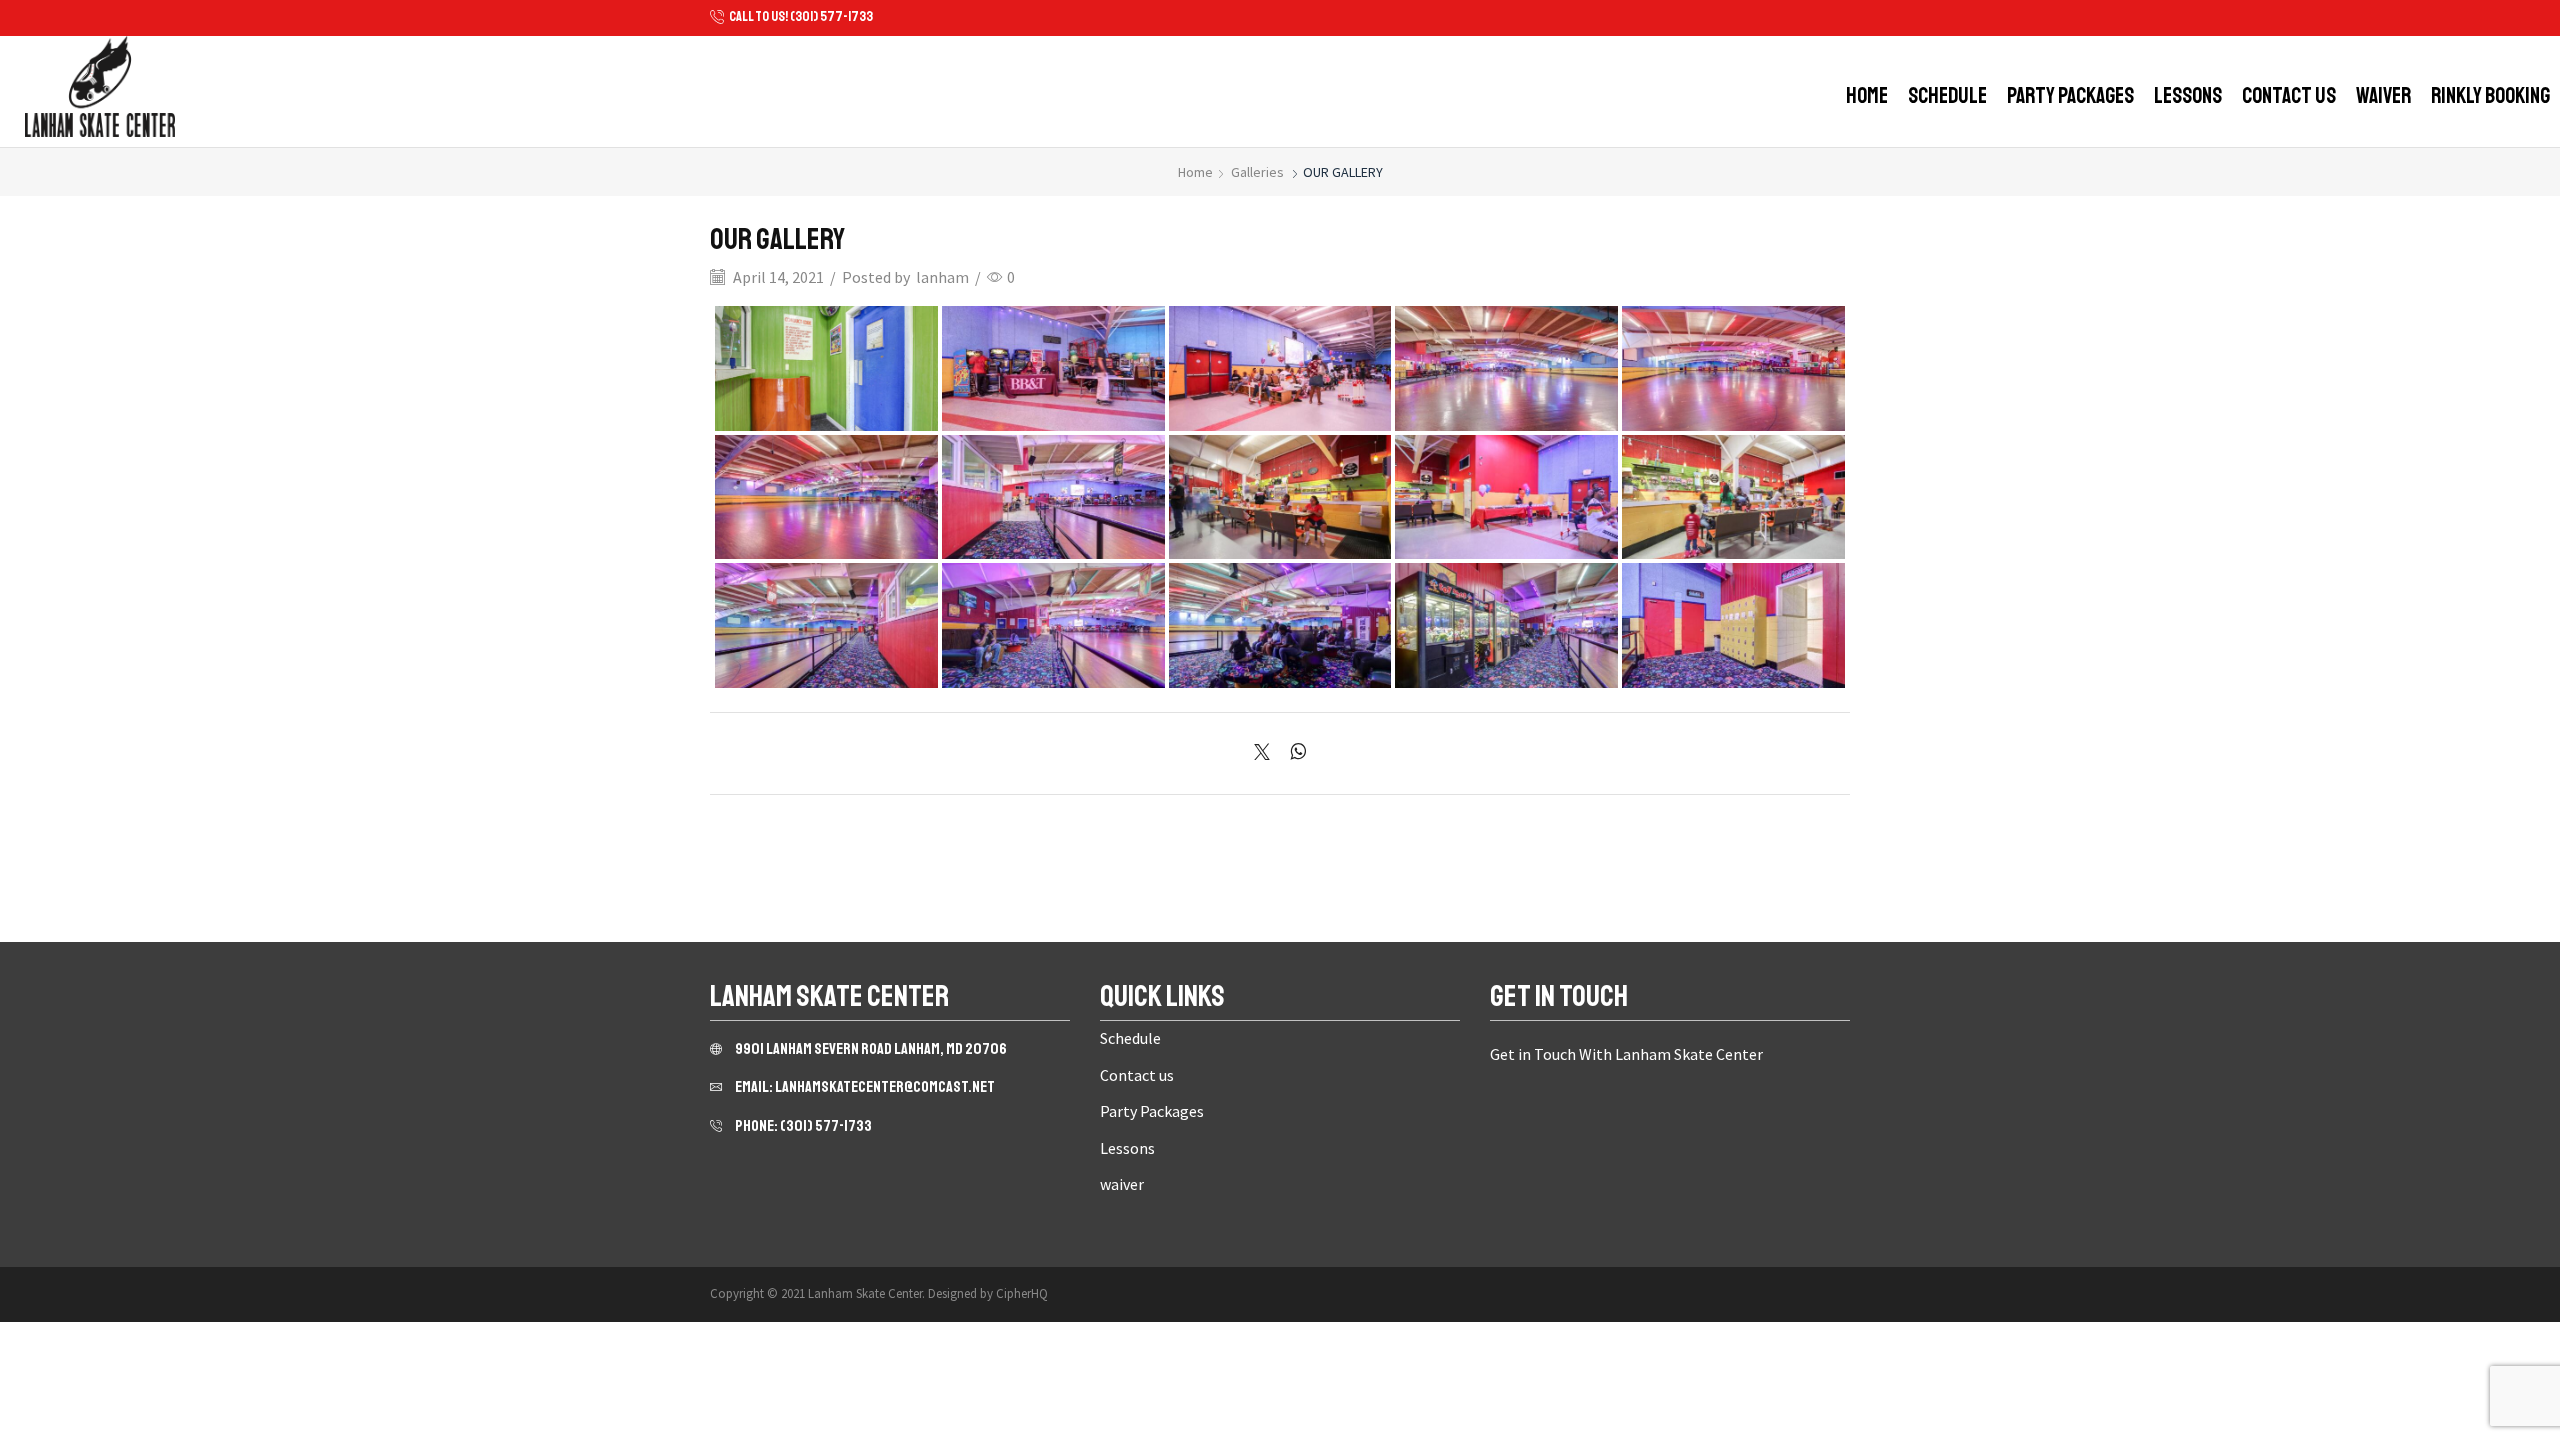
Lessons (2188, 96)
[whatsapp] (1293, 753)
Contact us (2289, 96)
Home (1867, 96)
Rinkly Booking (2490, 96)
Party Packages (2070, 96)
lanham (942, 277)
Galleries (1257, 172)
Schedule (1947, 96)
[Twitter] (1267, 753)
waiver (2383, 96)
